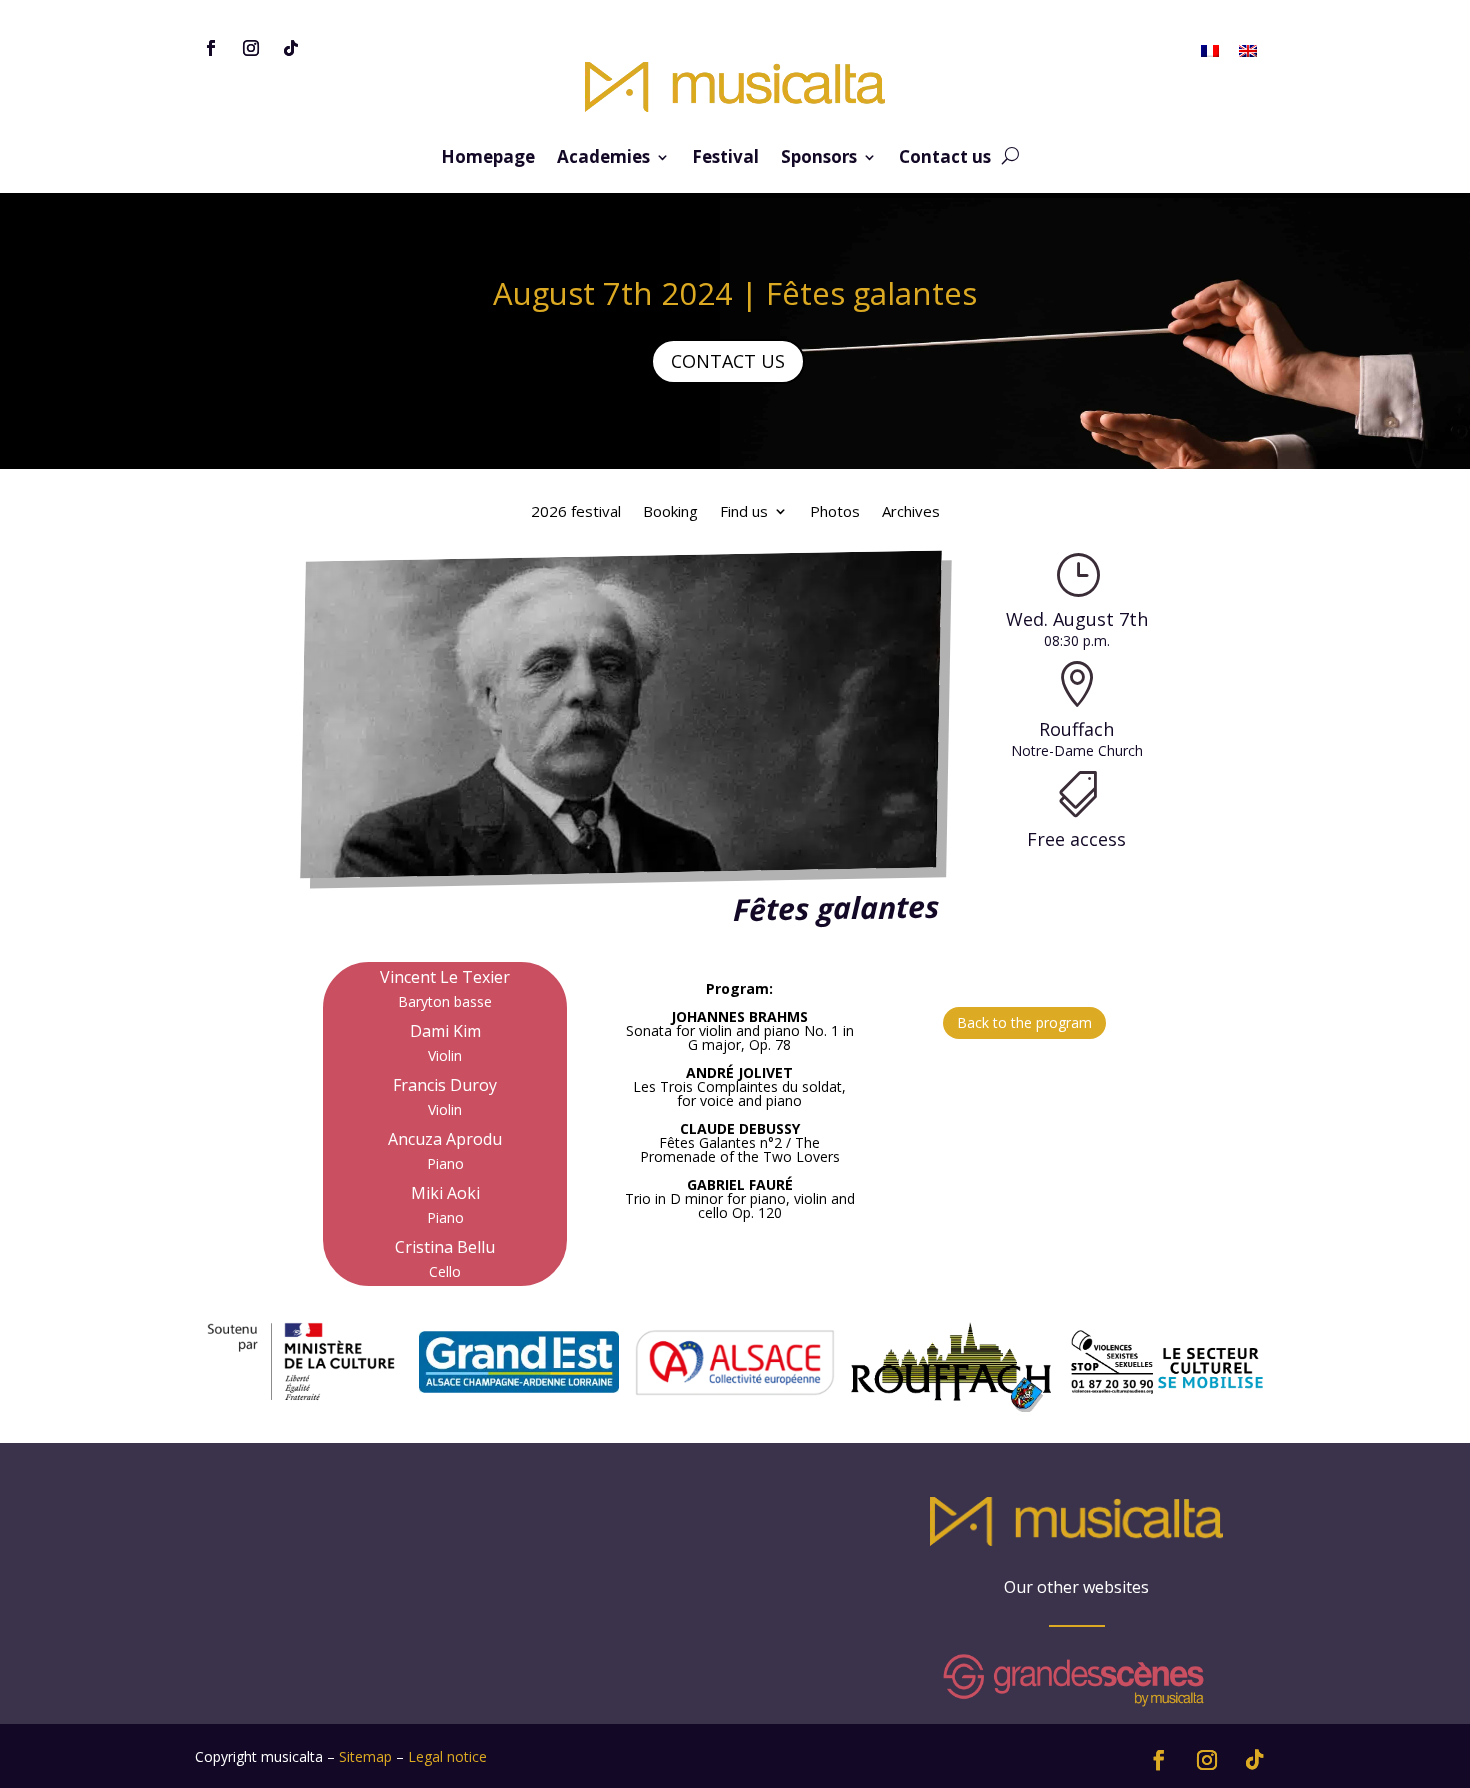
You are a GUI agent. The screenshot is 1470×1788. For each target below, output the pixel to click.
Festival (725, 159)
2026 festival (576, 512)
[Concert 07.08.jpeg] (618, 868)
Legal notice (447, 1756)
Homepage (488, 159)
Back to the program (1024, 1022)
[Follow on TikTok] (291, 48)
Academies (603, 159)
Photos (835, 512)
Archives (911, 512)
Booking (670, 512)
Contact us (945, 159)
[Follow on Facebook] (211, 48)
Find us (744, 512)
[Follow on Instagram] (251, 48)
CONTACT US (728, 361)
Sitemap (365, 1756)
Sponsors (819, 159)
